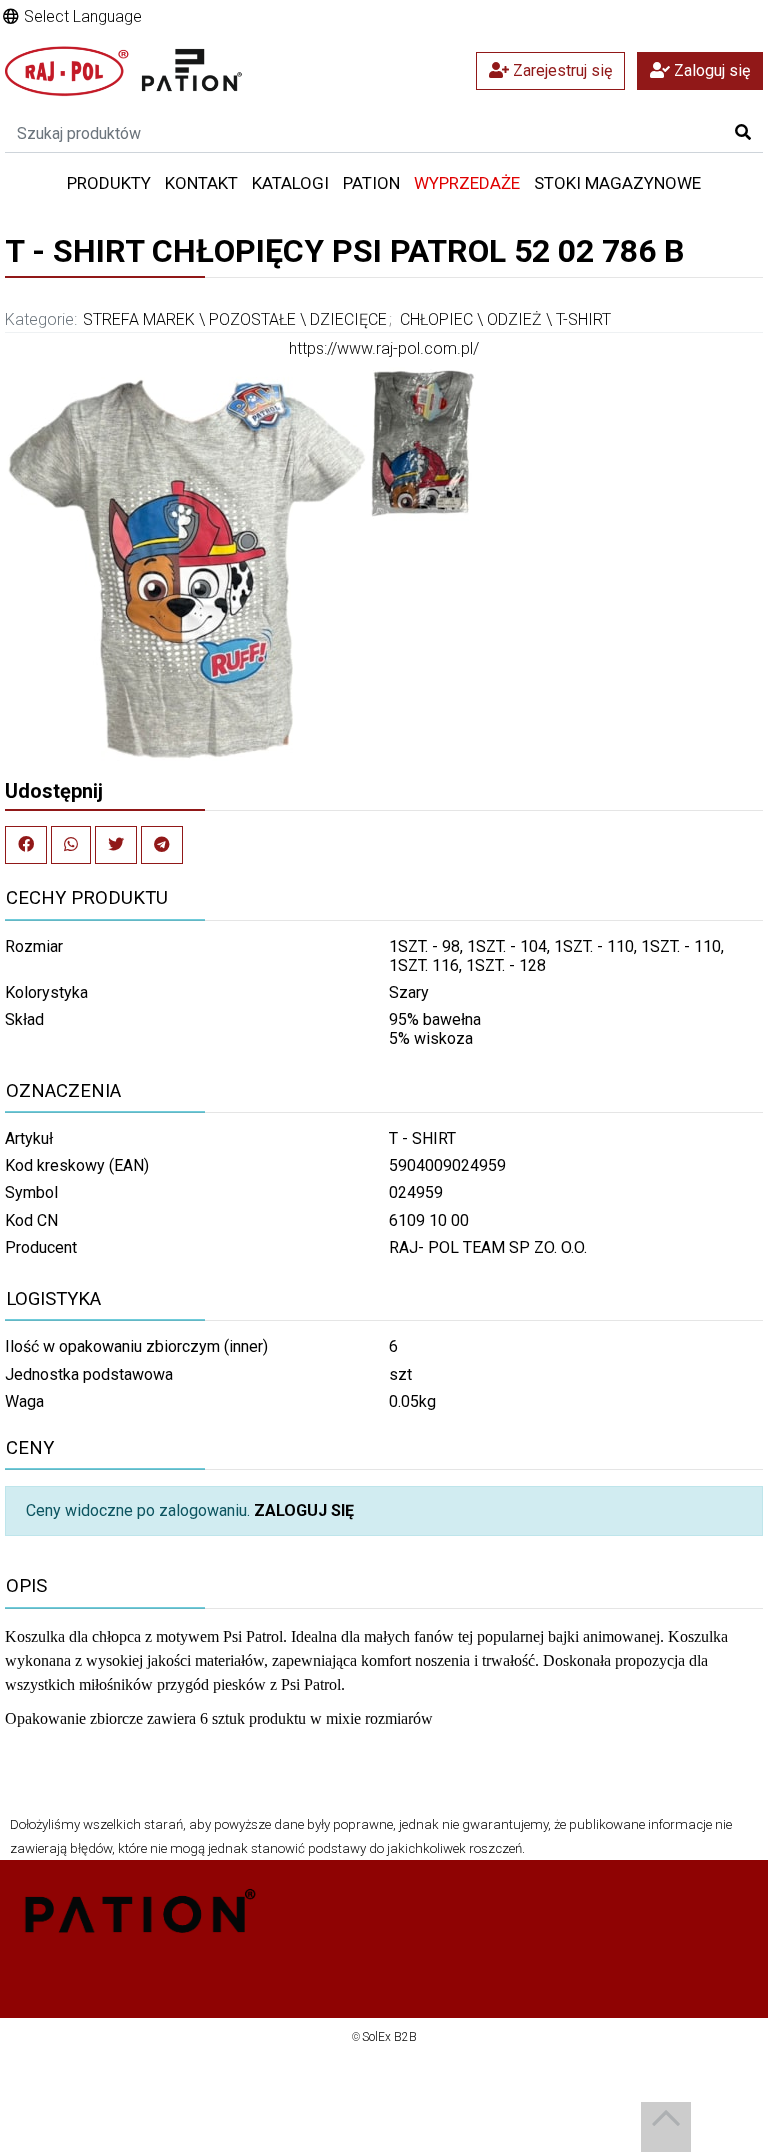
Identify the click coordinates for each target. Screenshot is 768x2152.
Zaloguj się (710, 70)
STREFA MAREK (139, 319)
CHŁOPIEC (436, 319)
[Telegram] (162, 845)
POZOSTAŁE (252, 319)
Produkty (109, 183)
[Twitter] (116, 845)
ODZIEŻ (514, 319)
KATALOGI (290, 183)
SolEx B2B (389, 2037)
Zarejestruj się (560, 70)
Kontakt (201, 183)
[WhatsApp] (71, 845)
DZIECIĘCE (348, 319)
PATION (371, 183)
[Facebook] (26, 845)
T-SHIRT (583, 319)
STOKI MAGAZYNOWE (617, 183)
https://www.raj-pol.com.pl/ (384, 348)
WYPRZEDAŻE (467, 183)
